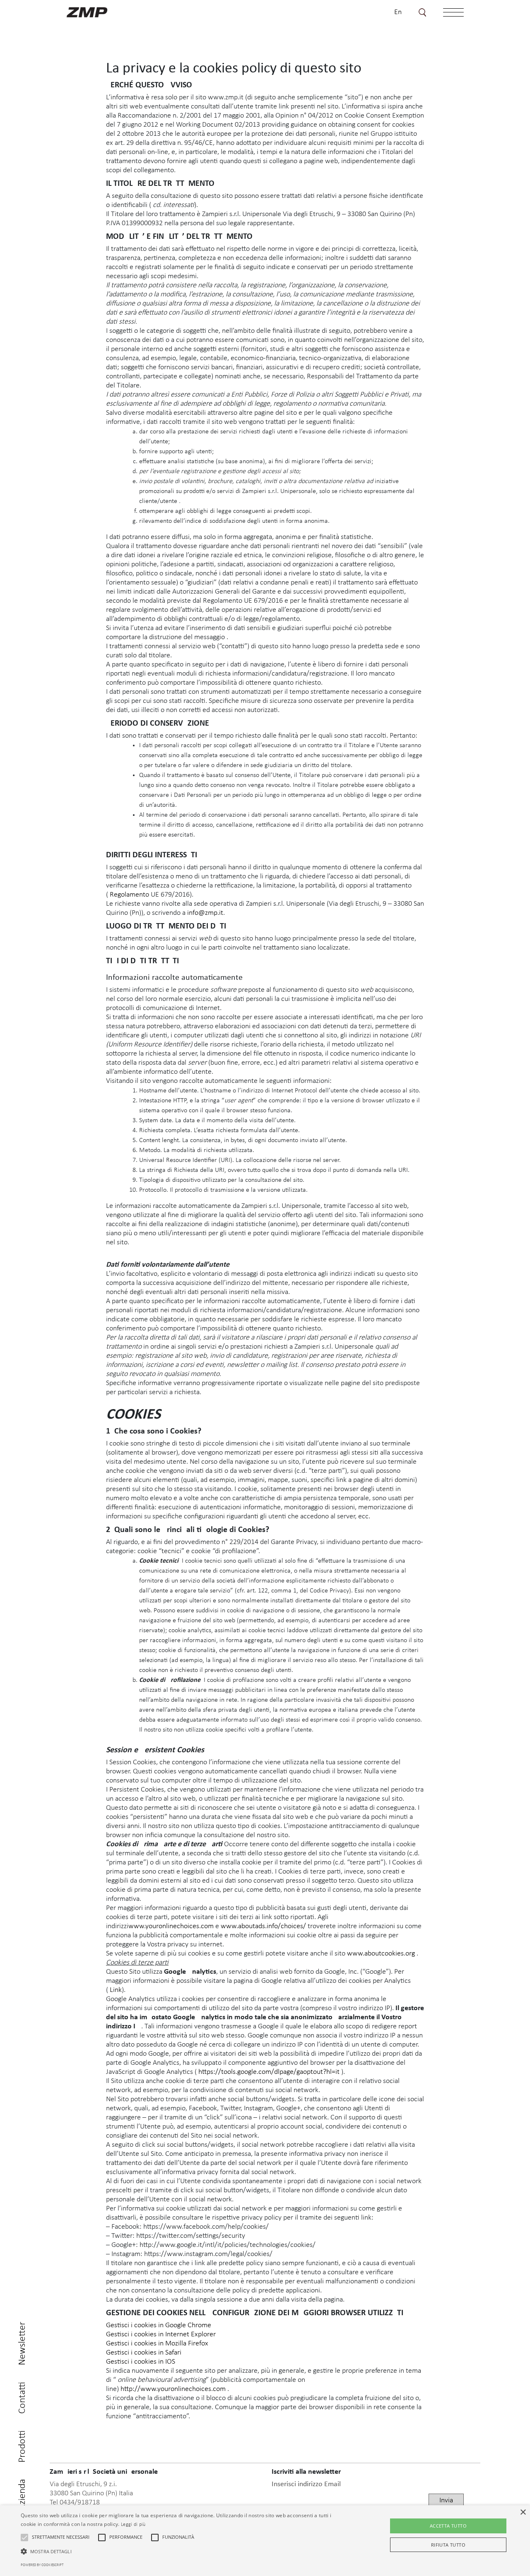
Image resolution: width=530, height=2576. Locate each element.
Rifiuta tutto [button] (448, 2545)
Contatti (22, 2398)
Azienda (22, 2495)
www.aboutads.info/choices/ (263, 1926)
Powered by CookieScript (42, 2565)
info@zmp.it (205, 913)
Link (116, 1990)
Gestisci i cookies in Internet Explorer (161, 2334)
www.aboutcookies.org (382, 1954)
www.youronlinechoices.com (171, 1926)
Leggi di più (133, 2525)
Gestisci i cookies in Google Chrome (159, 2325)
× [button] (523, 2512)
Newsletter (22, 2344)
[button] (24, 2538)
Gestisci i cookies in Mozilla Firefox (157, 2344)
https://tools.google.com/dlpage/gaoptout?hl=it (270, 2072)
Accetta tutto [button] (448, 2526)
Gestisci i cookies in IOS (141, 2362)
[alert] (265, 2541)
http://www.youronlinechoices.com (174, 2389)
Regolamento (130, 895)
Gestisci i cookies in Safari (144, 2353)
